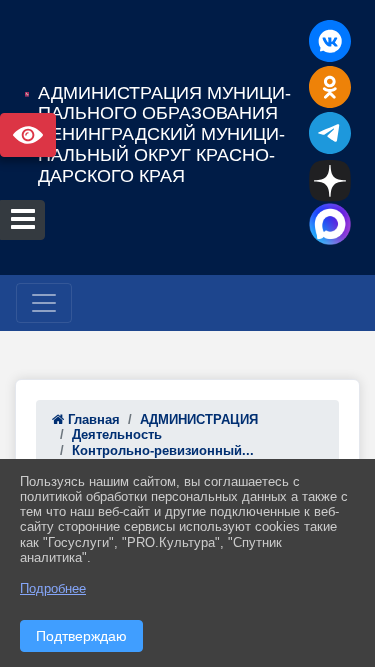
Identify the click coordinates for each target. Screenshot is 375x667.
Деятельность (117, 434)
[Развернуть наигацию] (44, 303)
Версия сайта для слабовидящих (28, 135)
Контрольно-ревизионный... (163, 450)
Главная (92, 419)
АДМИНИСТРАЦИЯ (199, 419)
